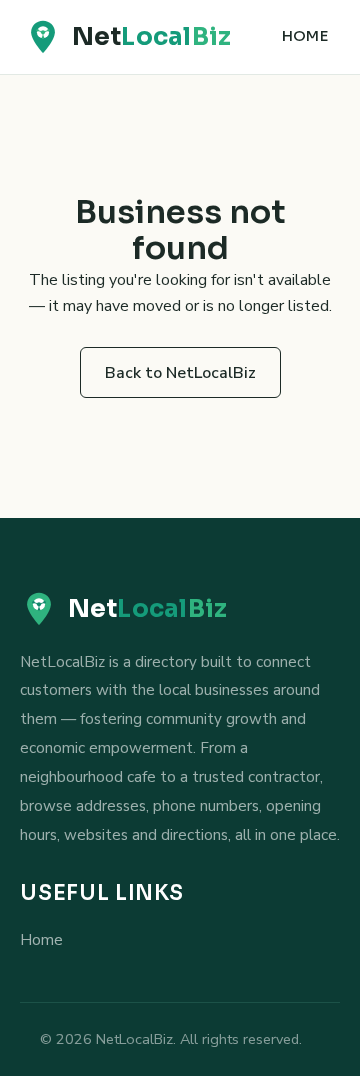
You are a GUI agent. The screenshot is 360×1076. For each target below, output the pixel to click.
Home (305, 36)
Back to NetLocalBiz (180, 373)
